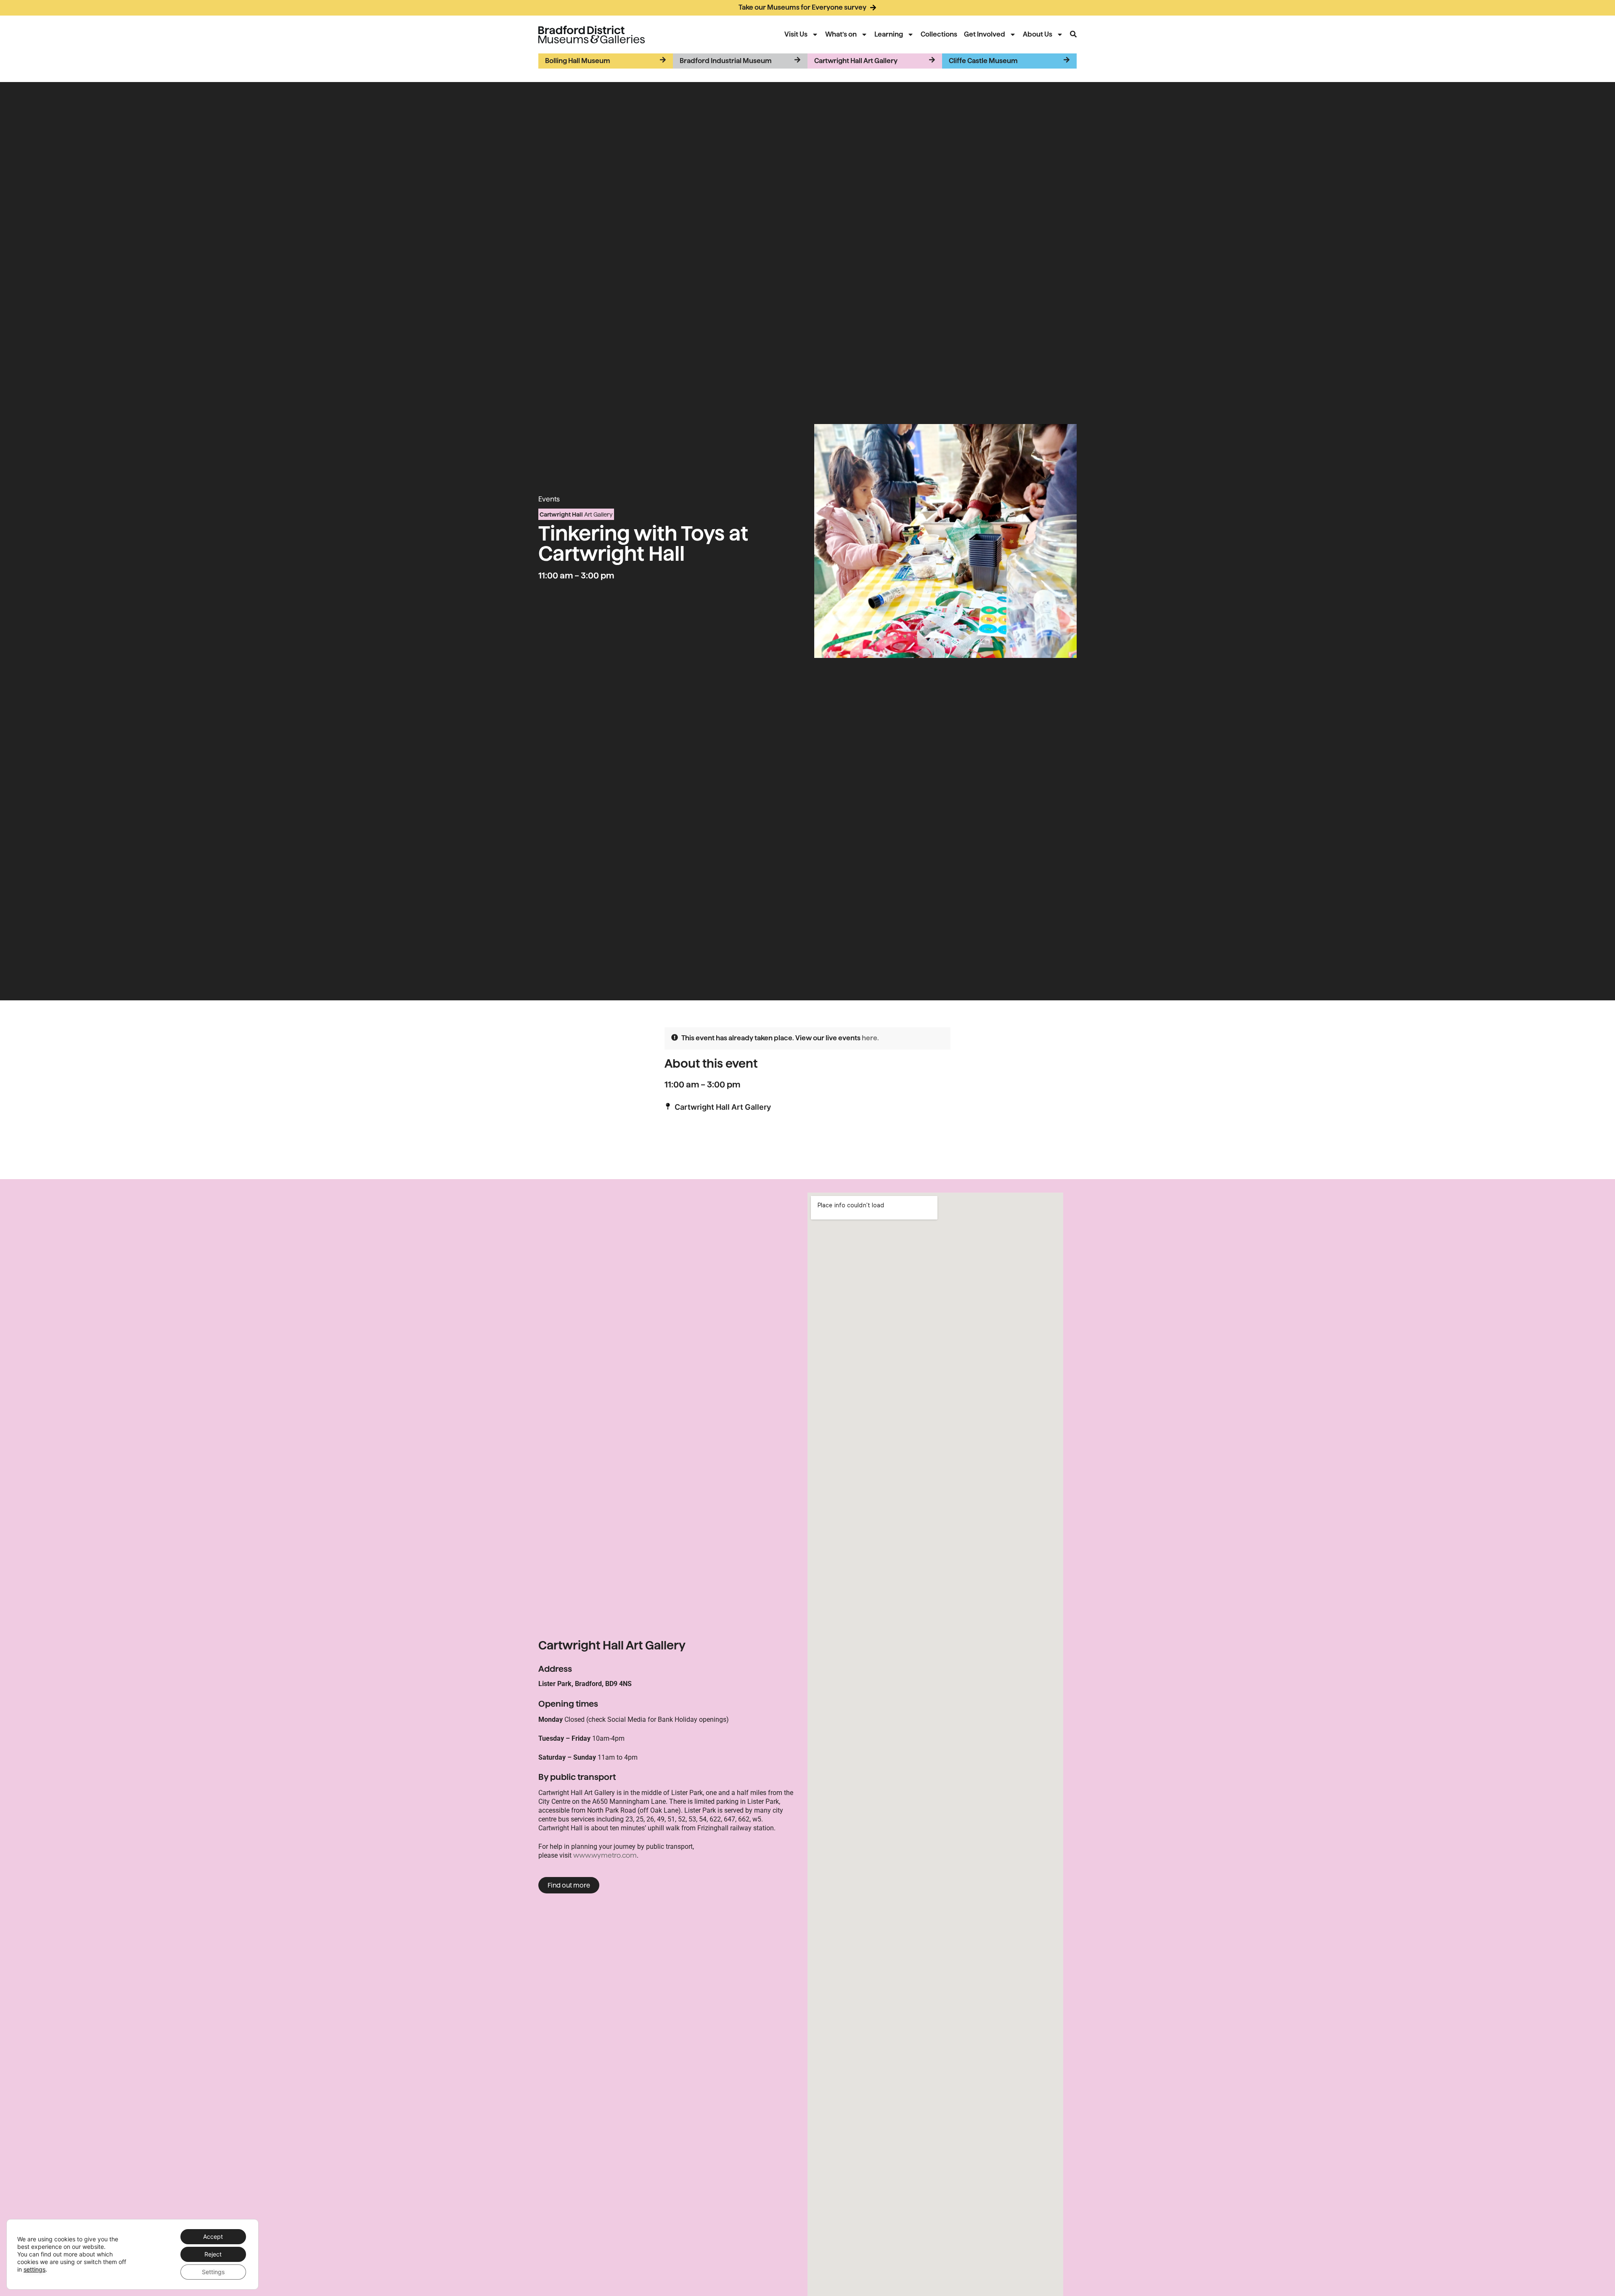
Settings (213, 2272)
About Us (1038, 34)
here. (870, 1038)
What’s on (841, 34)
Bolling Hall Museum (578, 61)
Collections (939, 34)
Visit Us (796, 34)
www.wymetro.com (605, 1855)
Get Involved (985, 34)
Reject (213, 2254)
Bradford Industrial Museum (726, 61)
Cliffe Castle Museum (983, 61)
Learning (889, 34)
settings (34, 2269)
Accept (213, 2236)
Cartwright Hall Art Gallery (856, 61)
